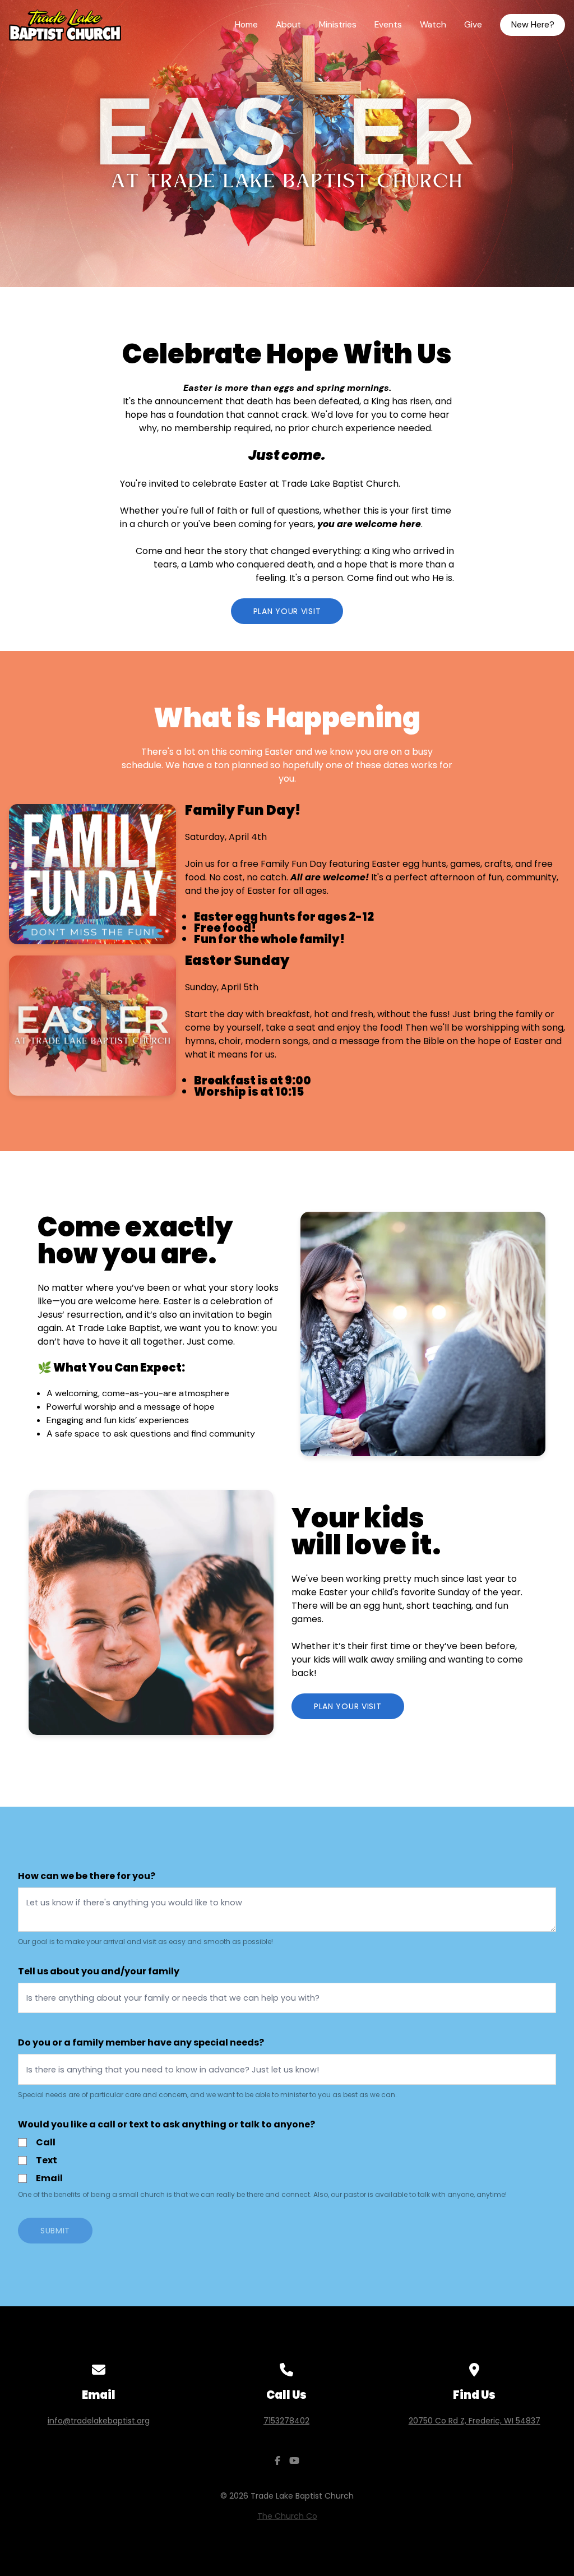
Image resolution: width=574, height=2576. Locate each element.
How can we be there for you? (87, 1876)
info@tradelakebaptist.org (99, 2421)
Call (46, 2142)
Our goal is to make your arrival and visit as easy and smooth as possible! (145, 1942)
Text (47, 2160)
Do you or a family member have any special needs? (141, 2042)
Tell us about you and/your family (99, 1971)
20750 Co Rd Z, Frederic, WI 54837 (475, 2421)
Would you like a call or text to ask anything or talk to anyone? (166, 2124)
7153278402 (286, 2421)
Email (49, 2178)
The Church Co (287, 2516)
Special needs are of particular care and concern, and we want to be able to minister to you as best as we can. (207, 2095)
